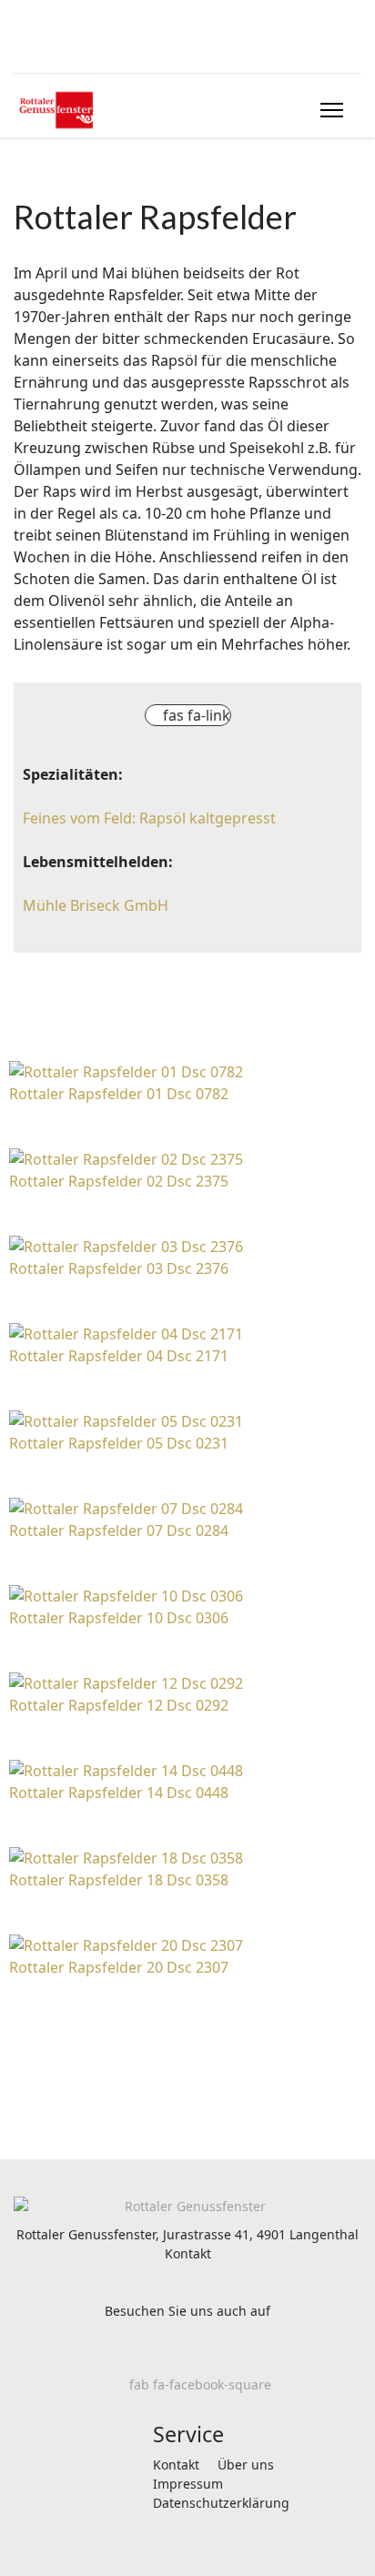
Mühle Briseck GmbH (96, 905)
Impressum (188, 2484)
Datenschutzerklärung (221, 2503)
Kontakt (188, 2253)
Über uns (246, 2465)
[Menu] (332, 110)
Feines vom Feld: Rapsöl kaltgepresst (149, 818)
